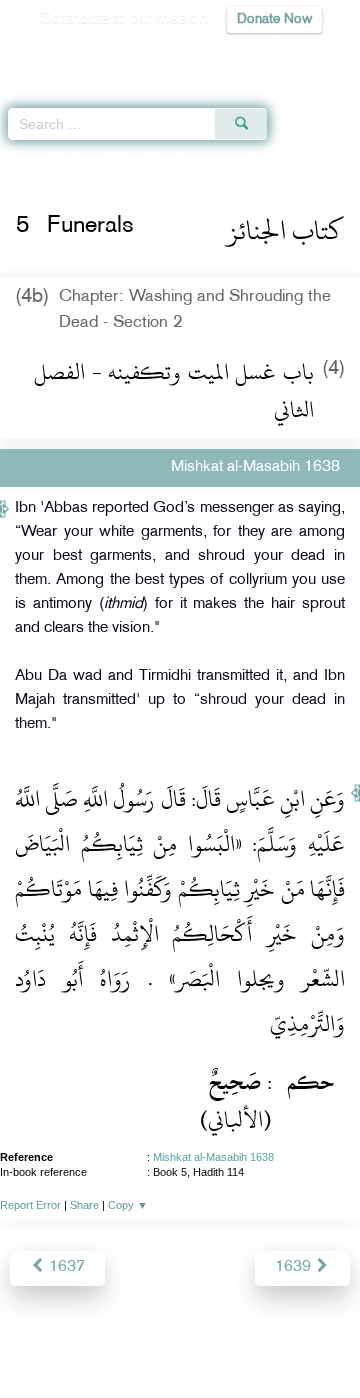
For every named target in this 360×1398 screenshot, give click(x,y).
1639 (295, 1267)
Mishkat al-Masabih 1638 (213, 1157)
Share (84, 1205)
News (92, 1339)
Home (23, 158)
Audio (301, 55)
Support (151, 1339)
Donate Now (274, 19)
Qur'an (65, 55)
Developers (229, 1339)
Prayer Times (221, 55)
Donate (180, 1363)
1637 (65, 1267)
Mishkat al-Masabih (108, 158)
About (41, 1339)
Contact (305, 1339)
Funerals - (239, 158)
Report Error (30, 1205)
